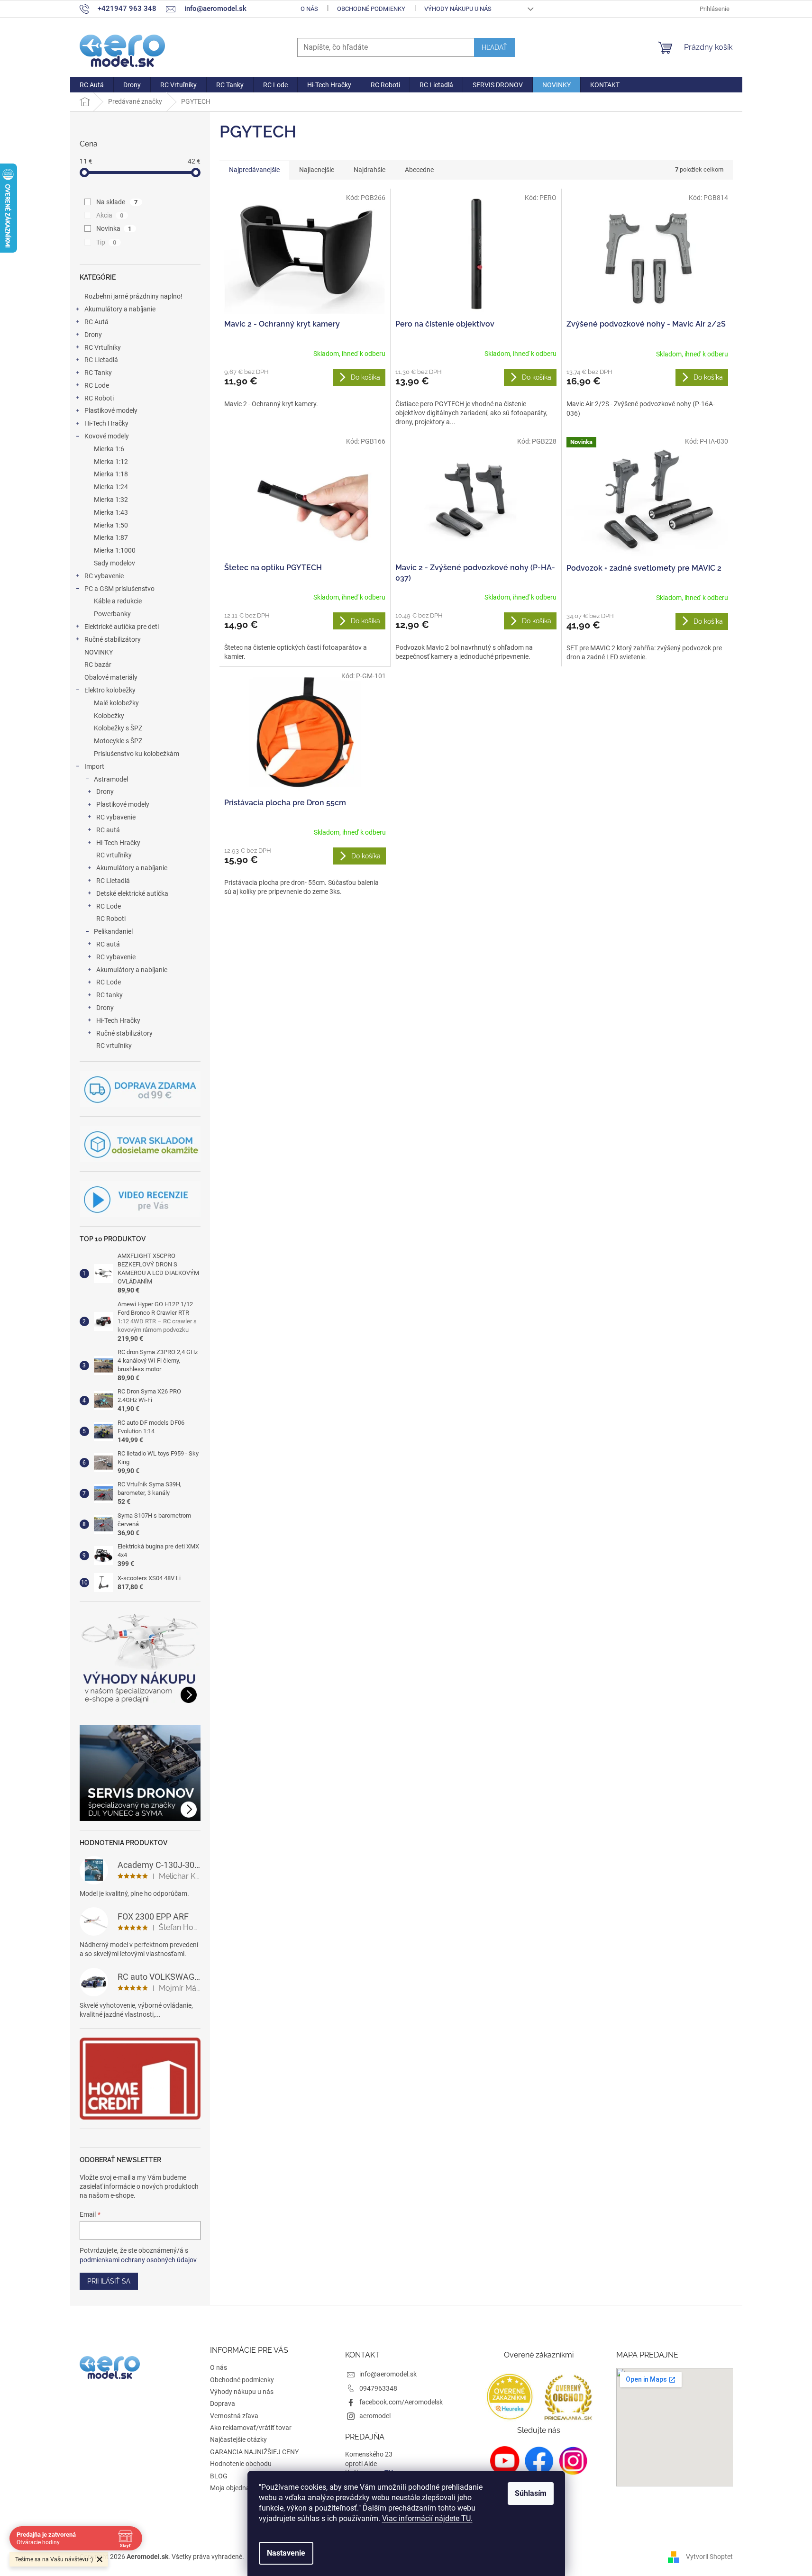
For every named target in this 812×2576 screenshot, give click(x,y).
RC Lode (97, 385)
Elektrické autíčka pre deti (122, 627)
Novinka (114, 228)
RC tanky (109, 995)
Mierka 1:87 (111, 537)
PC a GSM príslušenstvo (119, 589)
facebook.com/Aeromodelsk (401, 2402)
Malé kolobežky (116, 703)
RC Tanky (98, 373)
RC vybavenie (104, 576)
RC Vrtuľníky (103, 347)
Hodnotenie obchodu (241, 2464)
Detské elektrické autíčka (132, 893)
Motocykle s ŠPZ (118, 741)
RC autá (108, 830)
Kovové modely (107, 436)
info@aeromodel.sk (388, 2374)
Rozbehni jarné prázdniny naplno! (133, 296)
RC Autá (96, 322)
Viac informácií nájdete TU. (427, 2518)
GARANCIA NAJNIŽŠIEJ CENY (254, 2452)
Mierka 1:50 (111, 525)
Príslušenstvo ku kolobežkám (137, 754)
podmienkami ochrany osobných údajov (138, 2260)
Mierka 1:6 (109, 449)
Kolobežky (109, 716)
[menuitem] (92, 85)
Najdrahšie (370, 170)
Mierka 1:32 (111, 500)
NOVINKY (99, 652)
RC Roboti (99, 398)
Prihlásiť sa (109, 2281)
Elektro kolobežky (110, 690)
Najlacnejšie (317, 170)
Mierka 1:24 (111, 487)
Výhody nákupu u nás (458, 9)
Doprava (223, 2403)
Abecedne (419, 170)
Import (94, 766)
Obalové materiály (111, 677)
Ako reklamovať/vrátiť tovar (251, 2428)
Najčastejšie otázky (238, 2439)
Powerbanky (112, 614)
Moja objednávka (235, 2488)
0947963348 (378, 2388)
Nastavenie (286, 2553)
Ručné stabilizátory (113, 639)
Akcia (110, 215)
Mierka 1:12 (111, 462)
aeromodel (375, 2416)
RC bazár (98, 664)
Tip (106, 242)
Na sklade (117, 202)
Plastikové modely (111, 410)
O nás (309, 9)
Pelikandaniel (113, 931)
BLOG (219, 2476)
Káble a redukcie (118, 601)
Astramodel (111, 779)
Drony (93, 335)
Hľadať (494, 47)
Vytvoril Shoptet (709, 2556)
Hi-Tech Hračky (106, 423)
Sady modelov (114, 563)
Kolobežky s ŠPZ (118, 728)
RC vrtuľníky (114, 855)
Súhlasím (531, 2493)
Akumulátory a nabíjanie (120, 309)
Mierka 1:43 (111, 512)
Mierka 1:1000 (115, 550)
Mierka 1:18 (111, 474)
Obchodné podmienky (371, 9)
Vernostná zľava (234, 2416)
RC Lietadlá (101, 360)
